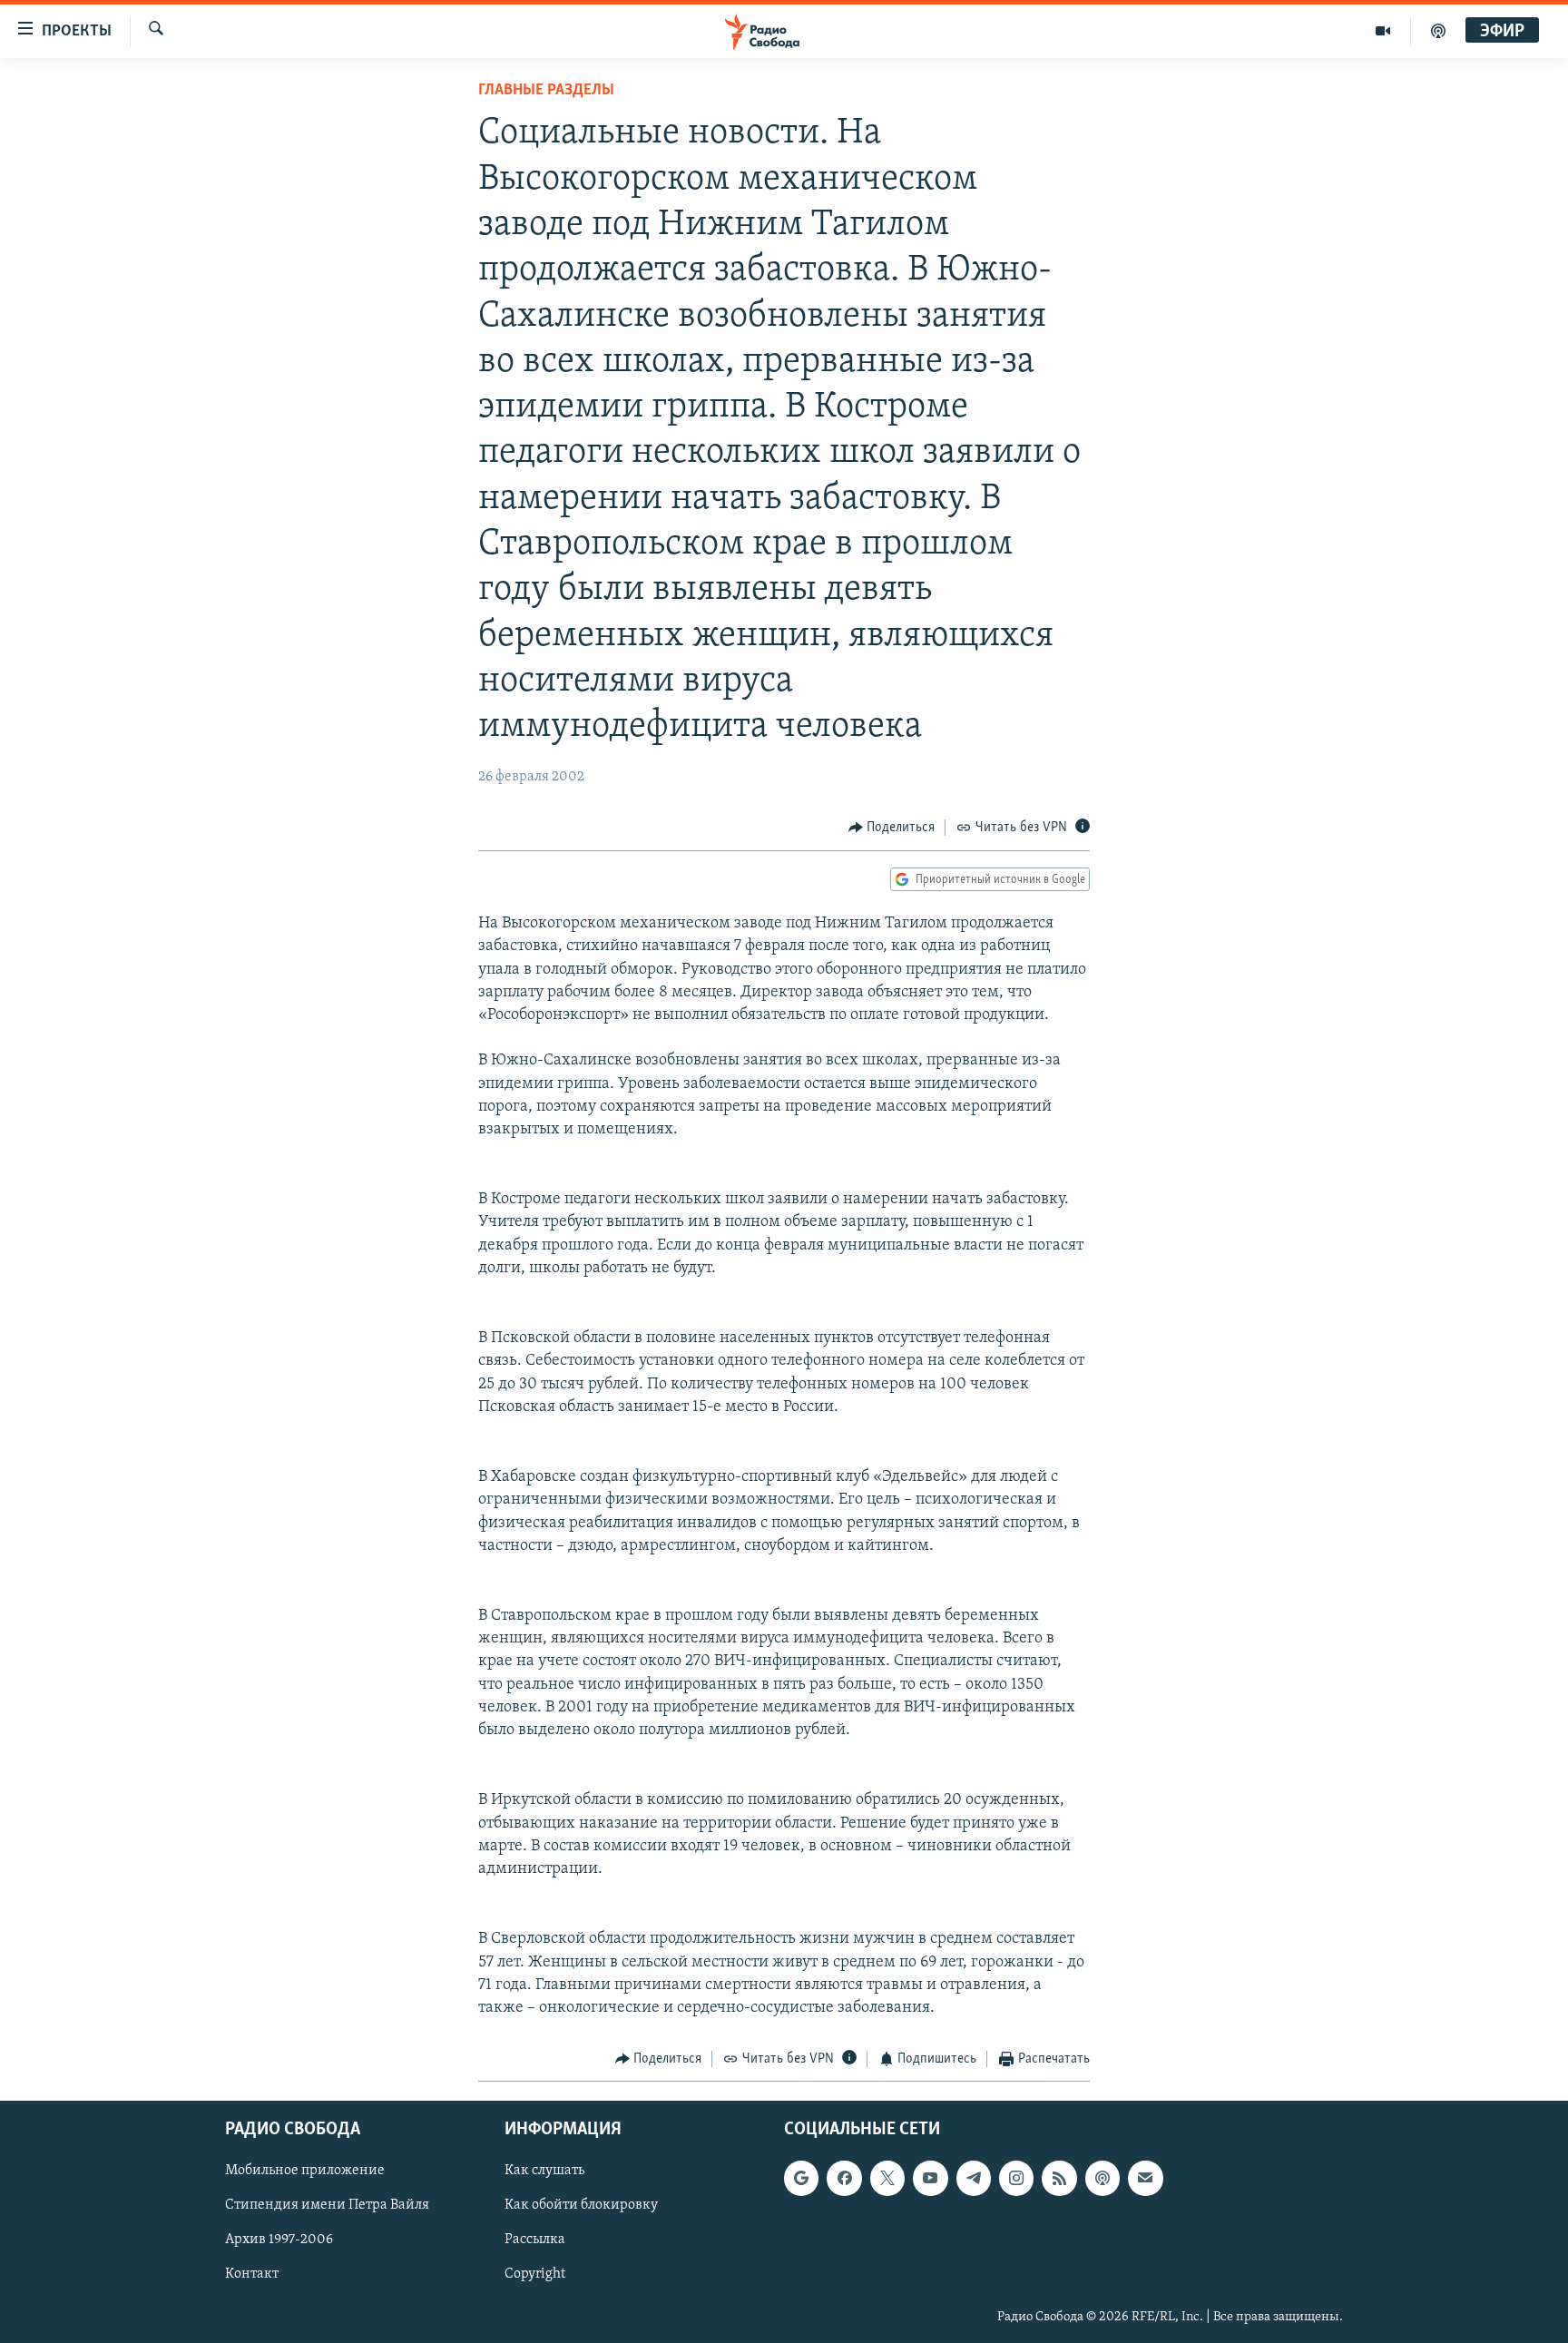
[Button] (892, 828)
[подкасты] (1438, 31)
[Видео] (1383, 31)
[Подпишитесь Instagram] (1016, 2178)
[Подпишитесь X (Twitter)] (887, 2178)
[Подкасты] (1102, 2178)
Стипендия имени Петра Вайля (327, 2205)
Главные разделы (546, 91)
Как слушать (544, 2171)
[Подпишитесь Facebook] (844, 2178)
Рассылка (535, 2240)
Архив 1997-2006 (279, 2240)
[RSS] (1059, 2178)
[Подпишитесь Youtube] (930, 2178)
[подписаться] (1145, 2178)
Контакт (252, 2274)
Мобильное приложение (305, 2171)
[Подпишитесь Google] (801, 2178)
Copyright (535, 2274)
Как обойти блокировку (581, 2205)
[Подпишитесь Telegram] (974, 2178)
